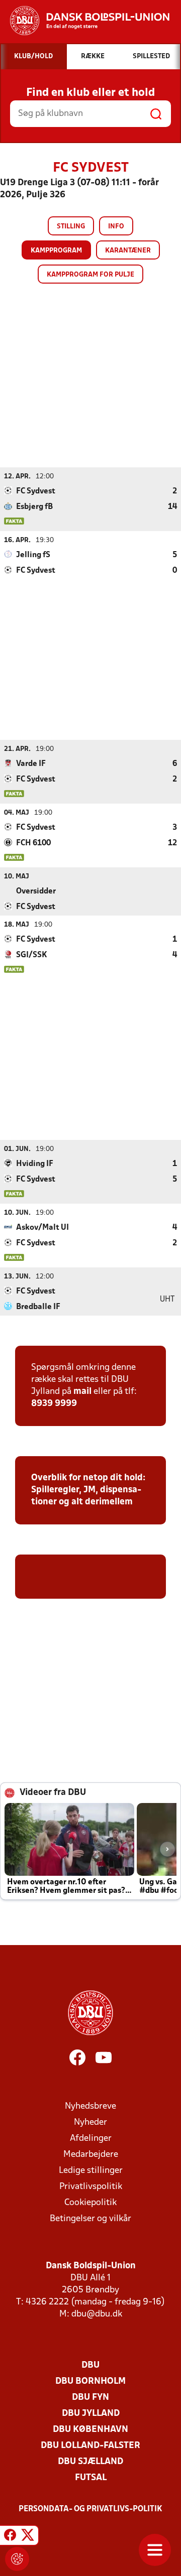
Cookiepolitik (90, 2203)
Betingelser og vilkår (90, 2219)
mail (82, 1392)
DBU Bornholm (90, 2381)
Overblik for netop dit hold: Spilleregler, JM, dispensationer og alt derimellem (88, 1490)
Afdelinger (91, 2139)
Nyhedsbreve (90, 2106)
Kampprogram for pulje (90, 275)
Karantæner (128, 251)
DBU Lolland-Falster (90, 2446)
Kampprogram (56, 251)
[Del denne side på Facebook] (10, 2537)
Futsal (91, 2478)
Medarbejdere (91, 2155)
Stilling (71, 227)
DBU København (90, 2430)
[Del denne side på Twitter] (28, 2537)
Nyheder (90, 2122)
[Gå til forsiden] (85, 21)
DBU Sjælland (90, 2462)
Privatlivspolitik (91, 2187)
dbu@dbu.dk (97, 2314)
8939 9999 (54, 1404)
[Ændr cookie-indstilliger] (17, 2559)
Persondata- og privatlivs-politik (90, 2509)
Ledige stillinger (91, 2171)
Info (116, 227)
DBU (90, 2365)
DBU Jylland (91, 2414)
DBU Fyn (90, 2398)
